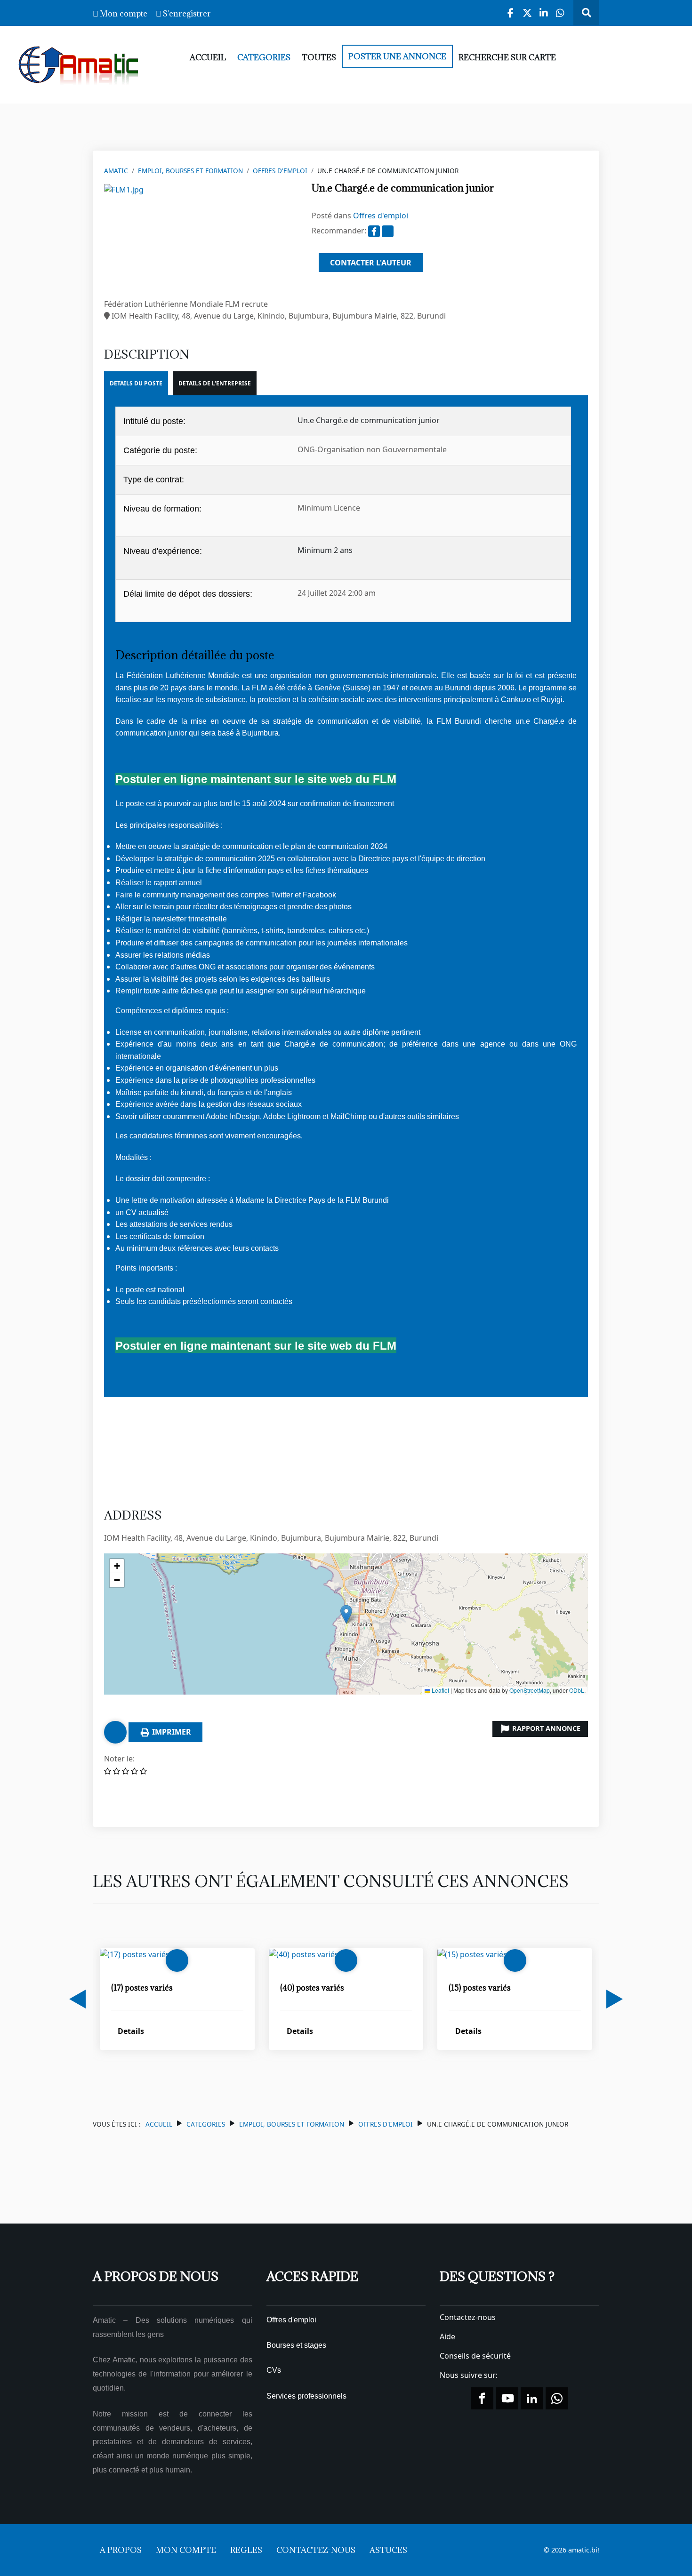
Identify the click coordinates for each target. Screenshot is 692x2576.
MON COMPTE (186, 2550)
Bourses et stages (296, 2345)
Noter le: (119, 1759)
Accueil (159, 2124)
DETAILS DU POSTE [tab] (136, 383)
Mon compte (124, 14)
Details (131, 2031)
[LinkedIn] (544, 13)
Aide (447, 2336)
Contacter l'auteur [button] (371, 263)
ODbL (577, 1690)
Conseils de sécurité (475, 2356)
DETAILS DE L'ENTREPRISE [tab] (215, 383)
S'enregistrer (187, 14)
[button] (346, 1614)
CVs (274, 2370)
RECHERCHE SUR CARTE (507, 57)
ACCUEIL (208, 57)
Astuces (388, 2550)
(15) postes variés (480, 1987)
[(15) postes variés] (472, 1954)
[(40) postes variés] (304, 1954)
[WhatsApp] (560, 13)
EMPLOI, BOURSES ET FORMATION (190, 171)
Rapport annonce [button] (545, 1728)
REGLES (246, 2550)
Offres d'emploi (280, 171)
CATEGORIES (264, 57)
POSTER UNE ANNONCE (397, 56)
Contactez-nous (468, 2317)
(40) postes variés (312, 1987)
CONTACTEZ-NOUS (316, 2550)
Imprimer (171, 1732)
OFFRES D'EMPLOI (386, 2124)
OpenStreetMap (530, 1690)
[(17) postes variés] (135, 1954)
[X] (527, 13)
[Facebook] (511, 13)
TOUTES (319, 57)
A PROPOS (121, 2550)
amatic (116, 171)
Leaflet (440, 1690)
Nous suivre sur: (470, 2375)
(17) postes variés (142, 1987)
